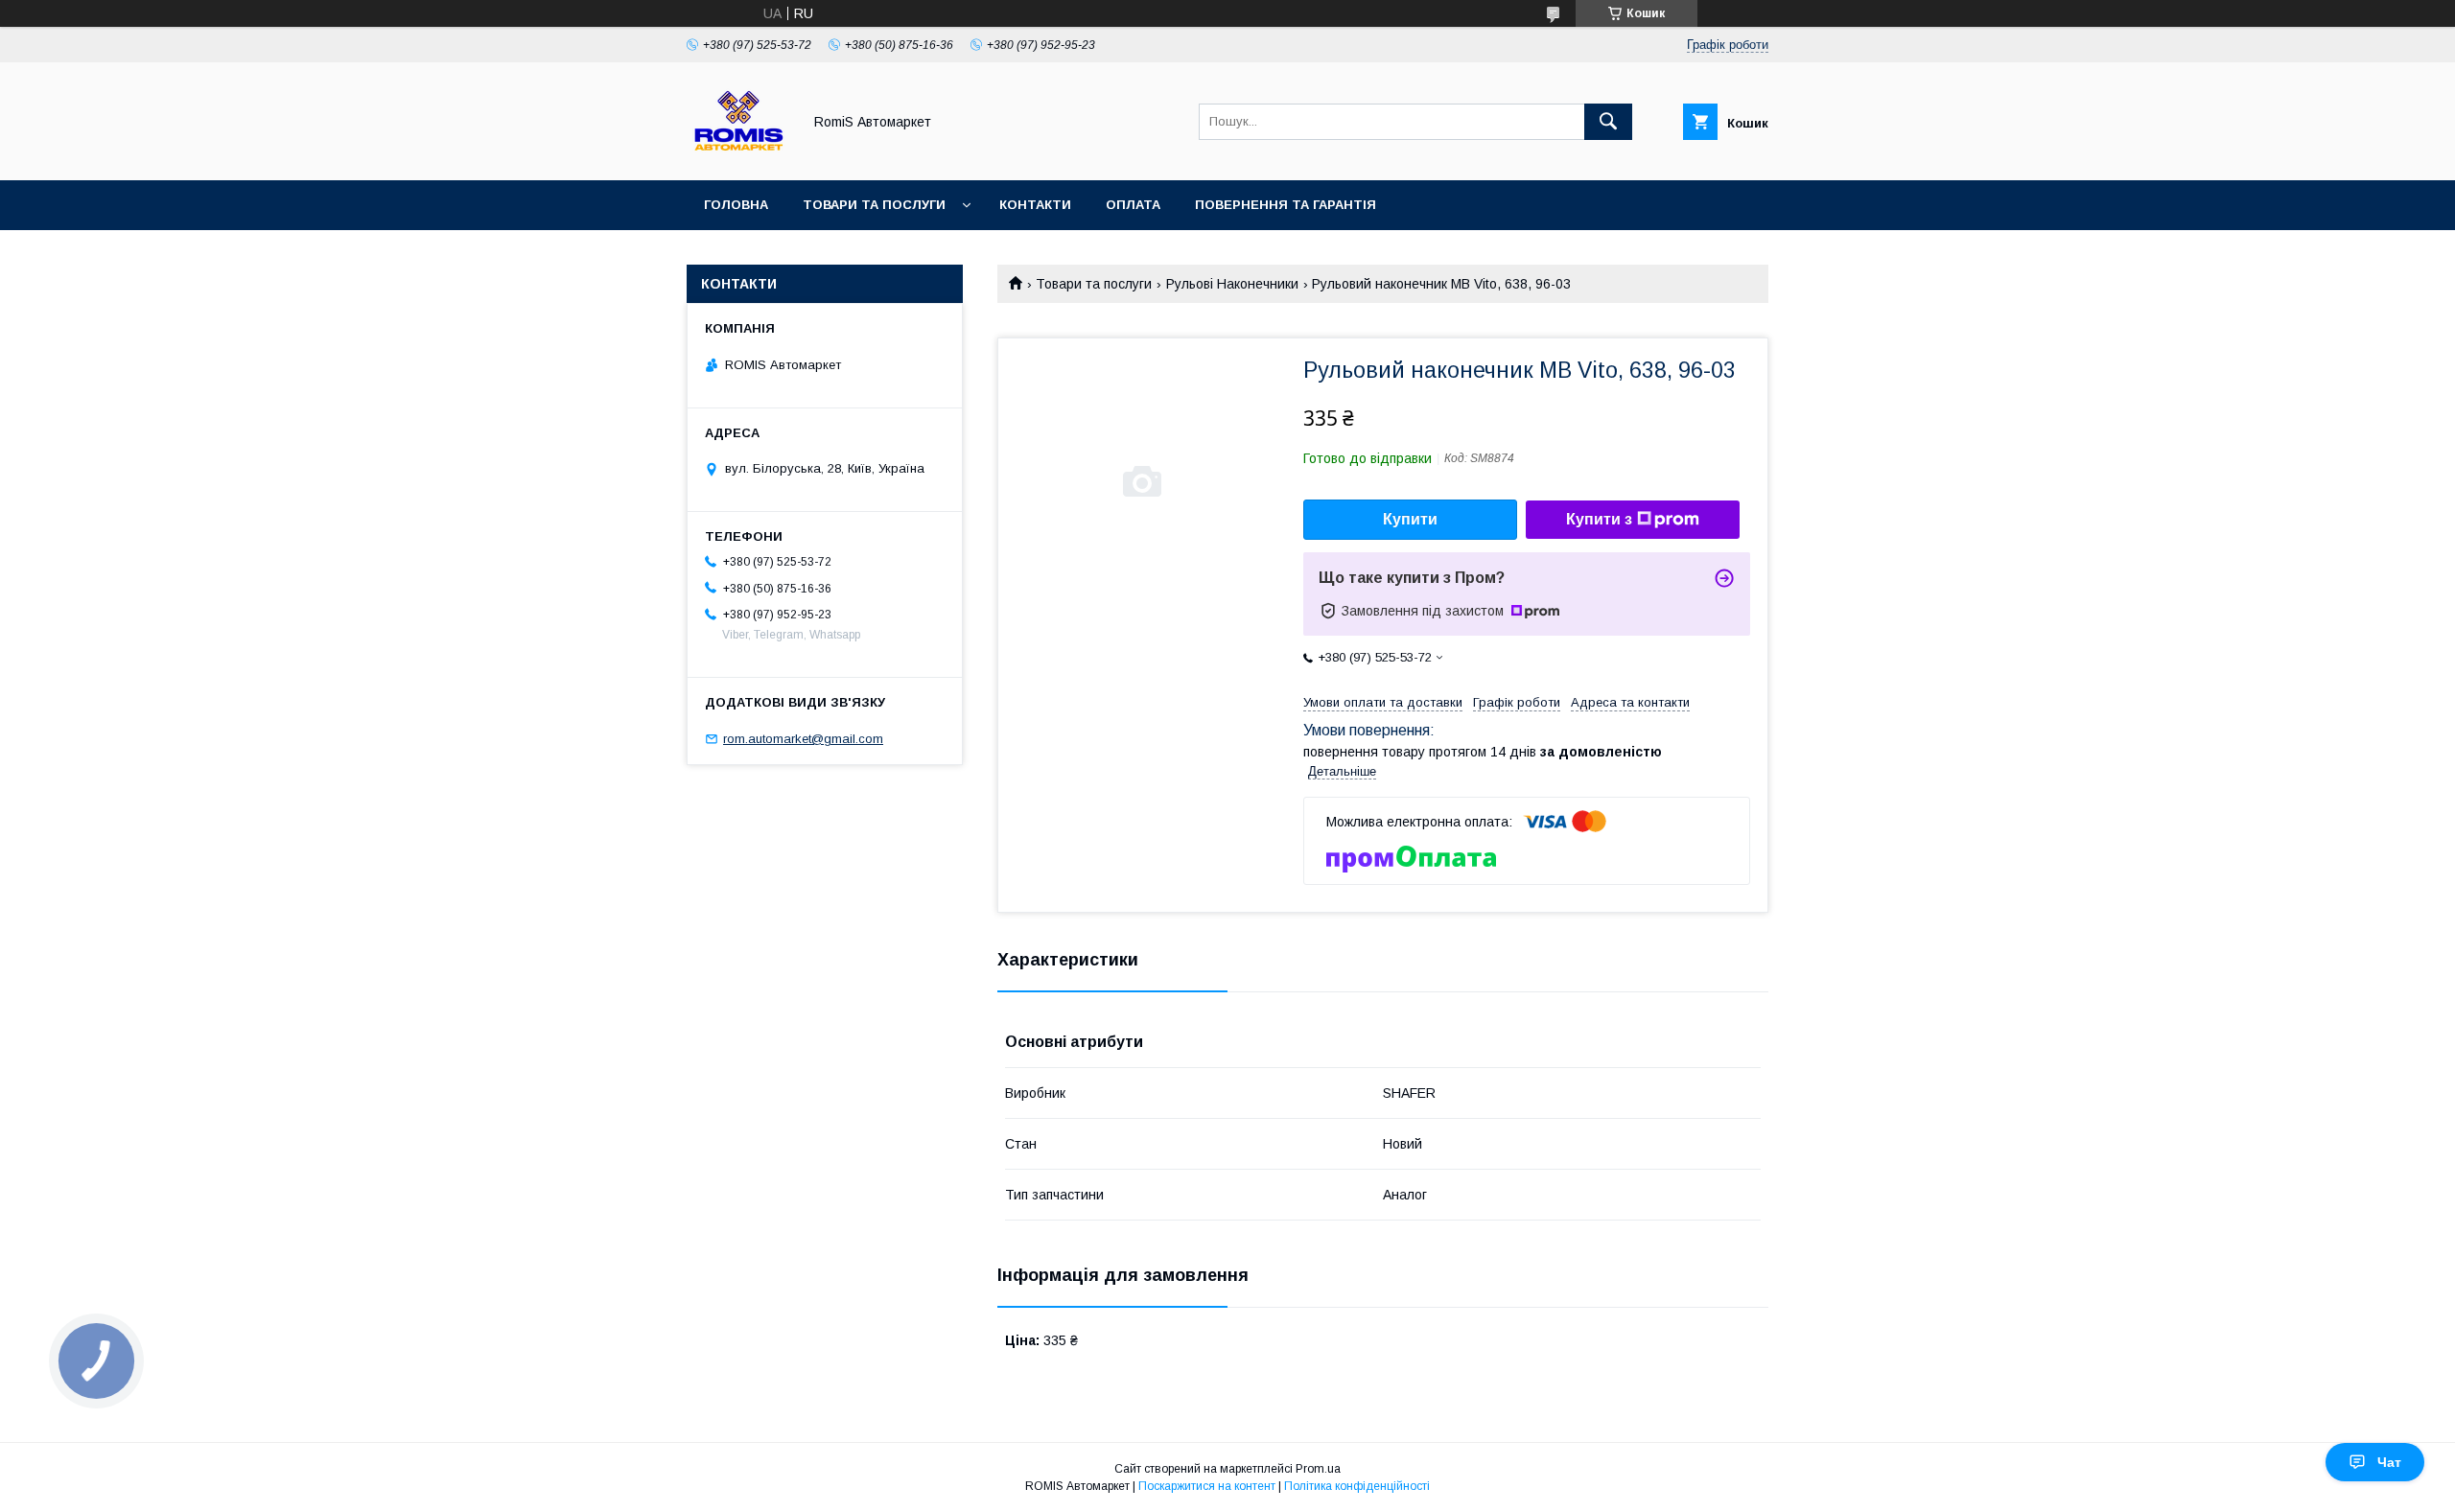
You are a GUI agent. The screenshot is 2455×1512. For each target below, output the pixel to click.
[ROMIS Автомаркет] (739, 155)
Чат (2389, 1462)
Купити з (1599, 519)
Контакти (1035, 205)
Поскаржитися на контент (1207, 1486)
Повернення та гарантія (1286, 205)
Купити (1410, 519)
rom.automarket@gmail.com (803, 739)
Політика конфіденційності (1357, 1486)
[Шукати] (1608, 122)
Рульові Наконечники (1232, 284)
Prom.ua (1318, 1469)
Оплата (1133, 205)
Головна (736, 205)
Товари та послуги (874, 205)
